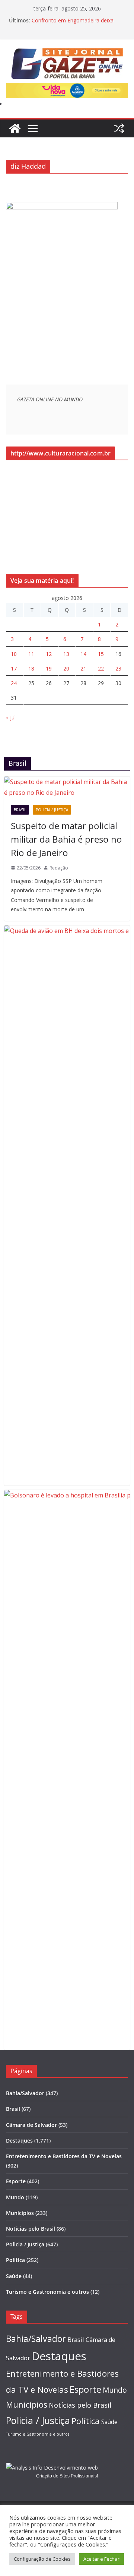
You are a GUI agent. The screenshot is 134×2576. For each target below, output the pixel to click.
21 (83, 668)
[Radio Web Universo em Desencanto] (62, 207)
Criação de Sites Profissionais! (67, 2476)
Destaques (19, 2141)
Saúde (14, 2276)
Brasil (20, 810)
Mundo (15, 2197)
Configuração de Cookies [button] (42, 2559)
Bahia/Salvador (25, 2093)
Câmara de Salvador (31, 2125)
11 (31, 654)
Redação (59, 868)
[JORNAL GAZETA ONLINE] (15, 128)
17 (14, 668)
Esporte (16, 2181)
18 (31, 668)
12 (49, 654)
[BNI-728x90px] (67, 88)
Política (15, 2260)
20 (66, 668)
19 (49, 668)
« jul (11, 717)
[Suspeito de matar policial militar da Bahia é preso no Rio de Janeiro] (67, 787)
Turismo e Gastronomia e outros (47, 2292)
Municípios (20, 2213)
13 (66, 654)
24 (14, 683)
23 (118, 668)
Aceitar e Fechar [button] (101, 2559)
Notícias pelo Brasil (31, 2229)
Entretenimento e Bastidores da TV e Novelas (64, 2156)
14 (83, 654)
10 (14, 654)
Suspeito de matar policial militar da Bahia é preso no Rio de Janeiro (66, 839)
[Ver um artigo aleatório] (119, 128)
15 (101, 654)
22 (101, 668)
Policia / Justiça (52, 810)
